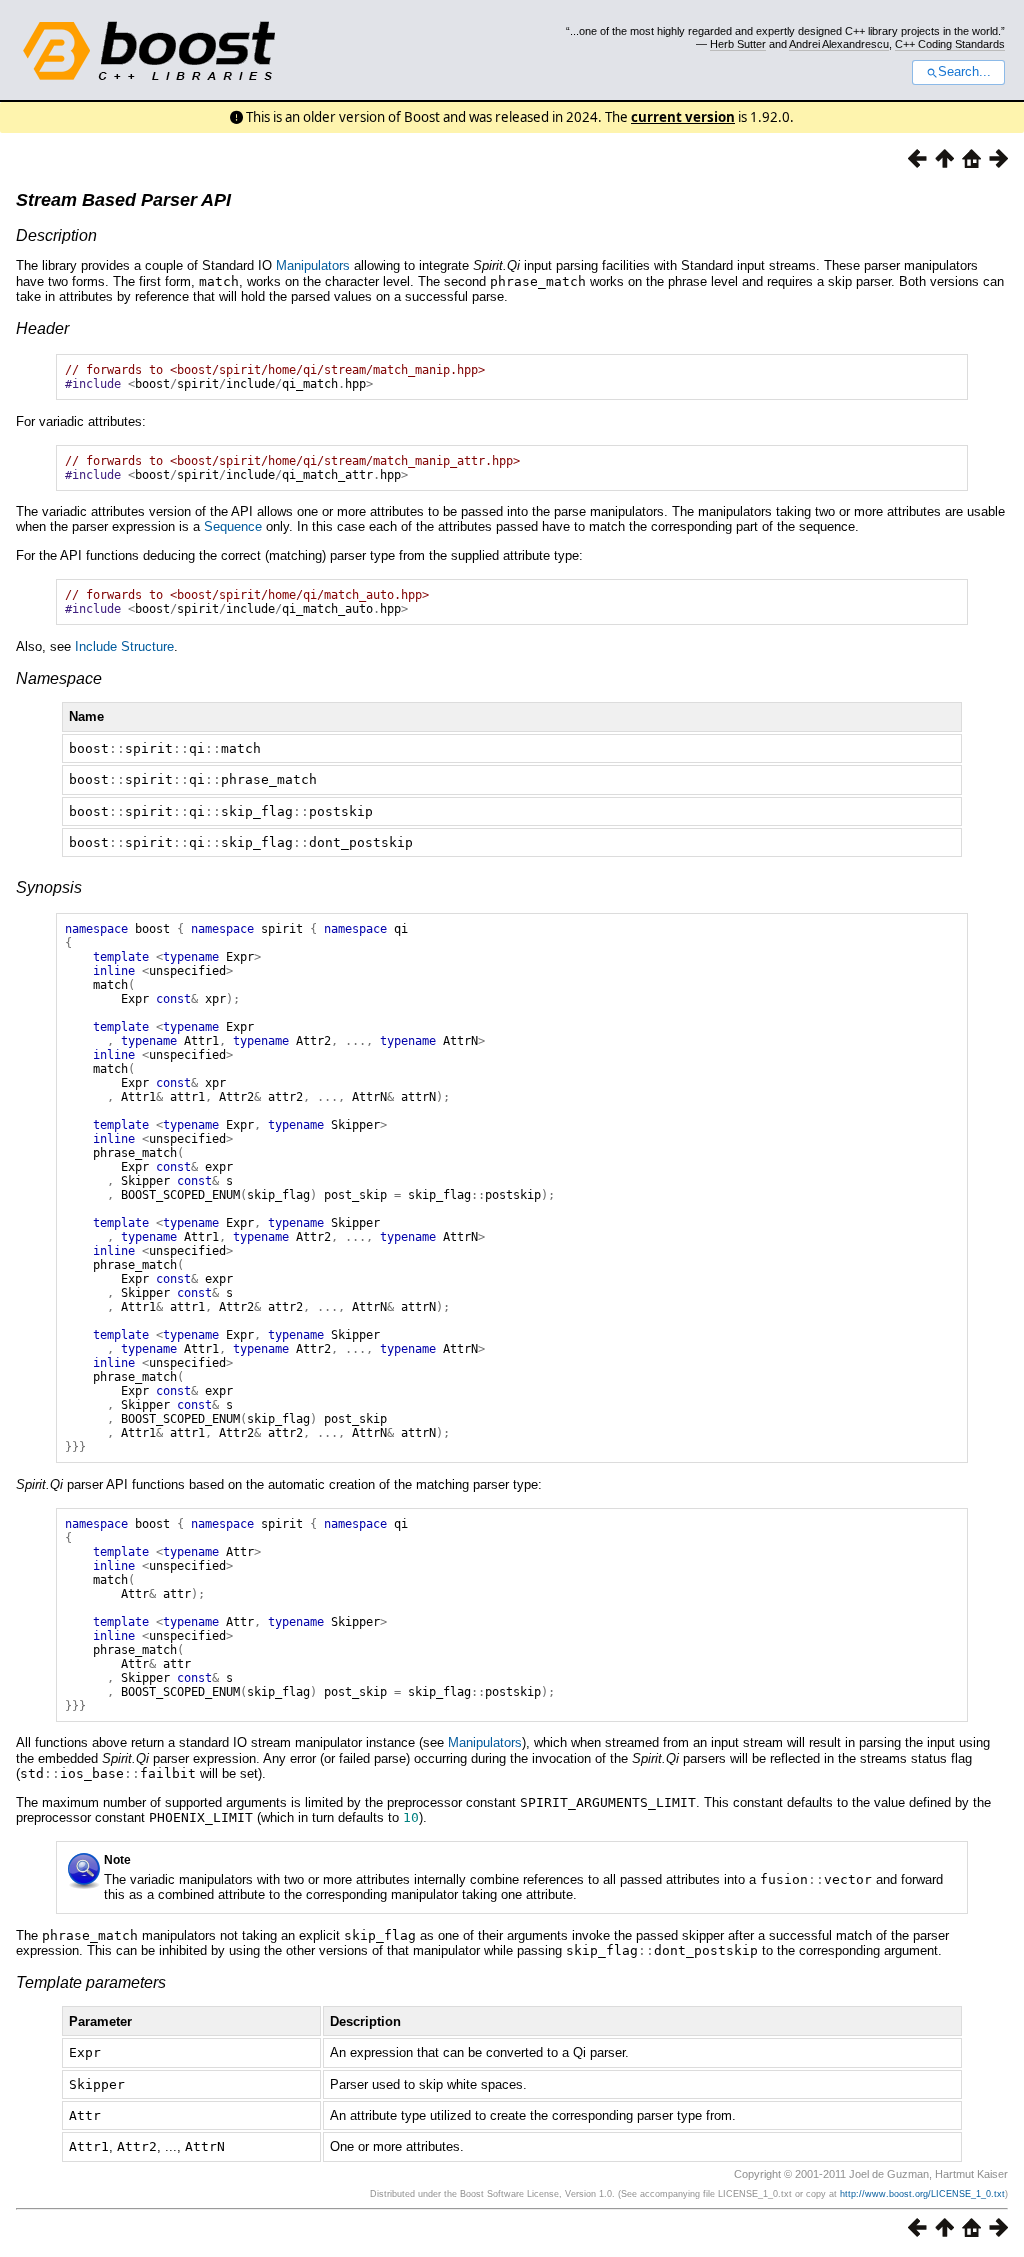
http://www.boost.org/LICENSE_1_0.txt (922, 2194)
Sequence (233, 526)
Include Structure (124, 646)
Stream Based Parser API (123, 200)
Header (42, 328)
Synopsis (49, 887)
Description (56, 235)
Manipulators (313, 265)
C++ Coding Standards (950, 44)
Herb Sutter (738, 44)
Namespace (59, 678)
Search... (964, 72)
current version (683, 117)
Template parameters (91, 1982)
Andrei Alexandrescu (839, 44)
